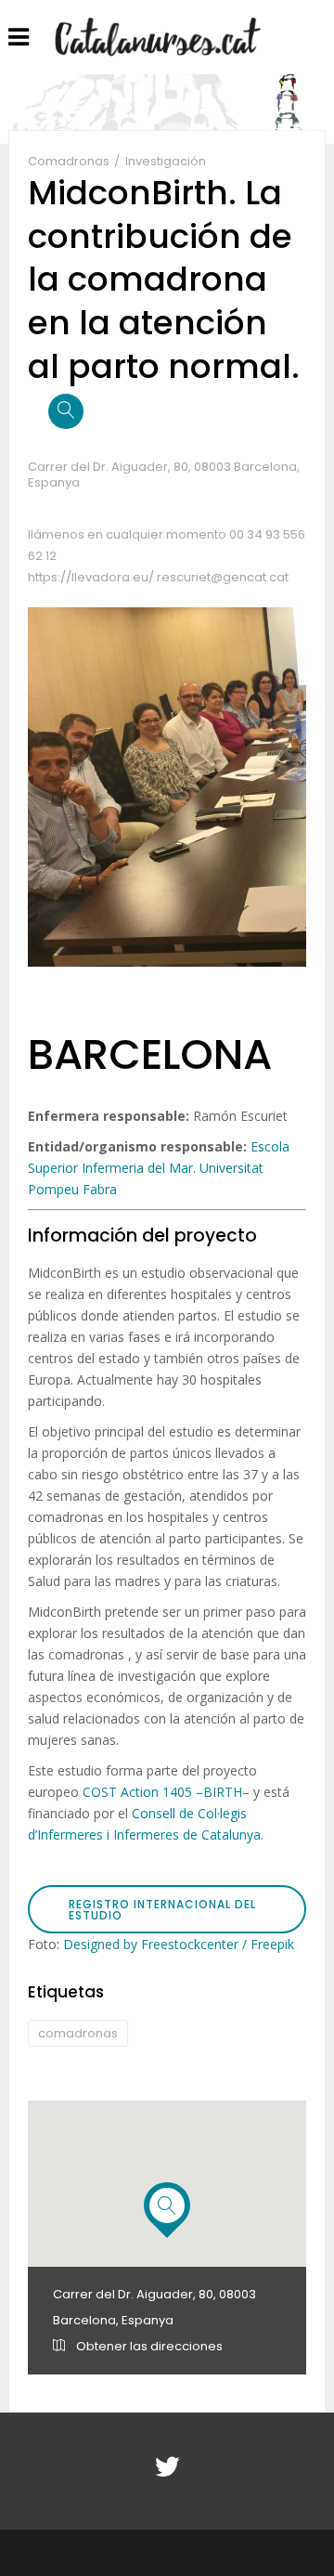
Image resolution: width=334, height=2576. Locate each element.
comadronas (78, 2033)
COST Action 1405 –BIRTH (162, 1792)
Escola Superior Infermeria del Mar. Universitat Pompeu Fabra (159, 1168)
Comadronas (70, 161)
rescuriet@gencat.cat (223, 577)
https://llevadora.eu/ (92, 577)
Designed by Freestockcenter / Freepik (179, 1944)
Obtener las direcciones (148, 2346)
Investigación (166, 161)
